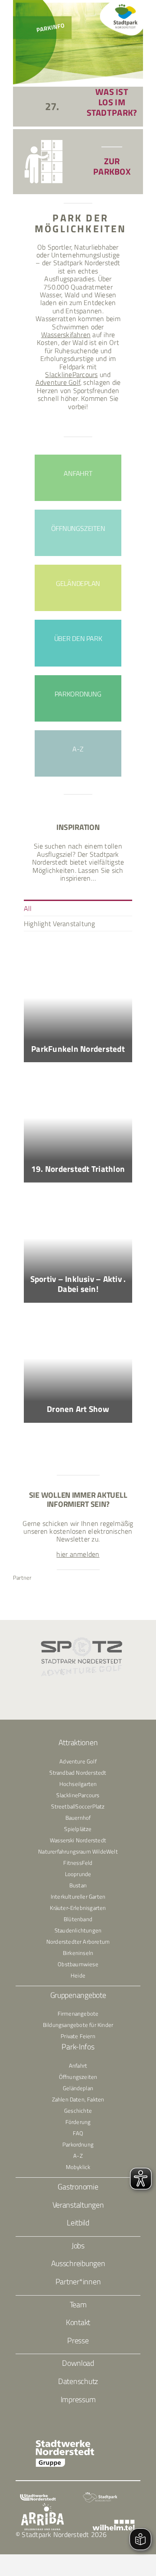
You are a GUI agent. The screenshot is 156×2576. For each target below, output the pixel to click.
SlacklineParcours (71, 374)
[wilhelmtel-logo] (113, 2523)
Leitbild (78, 2223)
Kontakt (78, 2322)
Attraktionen (78, 1742)
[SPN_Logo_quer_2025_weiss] (100, 2495)
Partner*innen (78, 2282)
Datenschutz (78, 2381)
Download (78, 2363)
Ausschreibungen (78, 2263)
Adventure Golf (58, 382)
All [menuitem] (28, 908)
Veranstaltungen (78, 2205)
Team (78, 2304)
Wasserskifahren (66, 335)
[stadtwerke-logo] (38, 2498)
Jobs (78, 2246)
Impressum (78, 2399)
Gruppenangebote (78, 1995)
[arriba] (42, 2506)
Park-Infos (78, 2047)
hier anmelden (78, 1554)
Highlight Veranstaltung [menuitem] (60, 924)
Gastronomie (78, 2187)
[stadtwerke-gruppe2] (65, 2443)
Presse (78, 2340)
